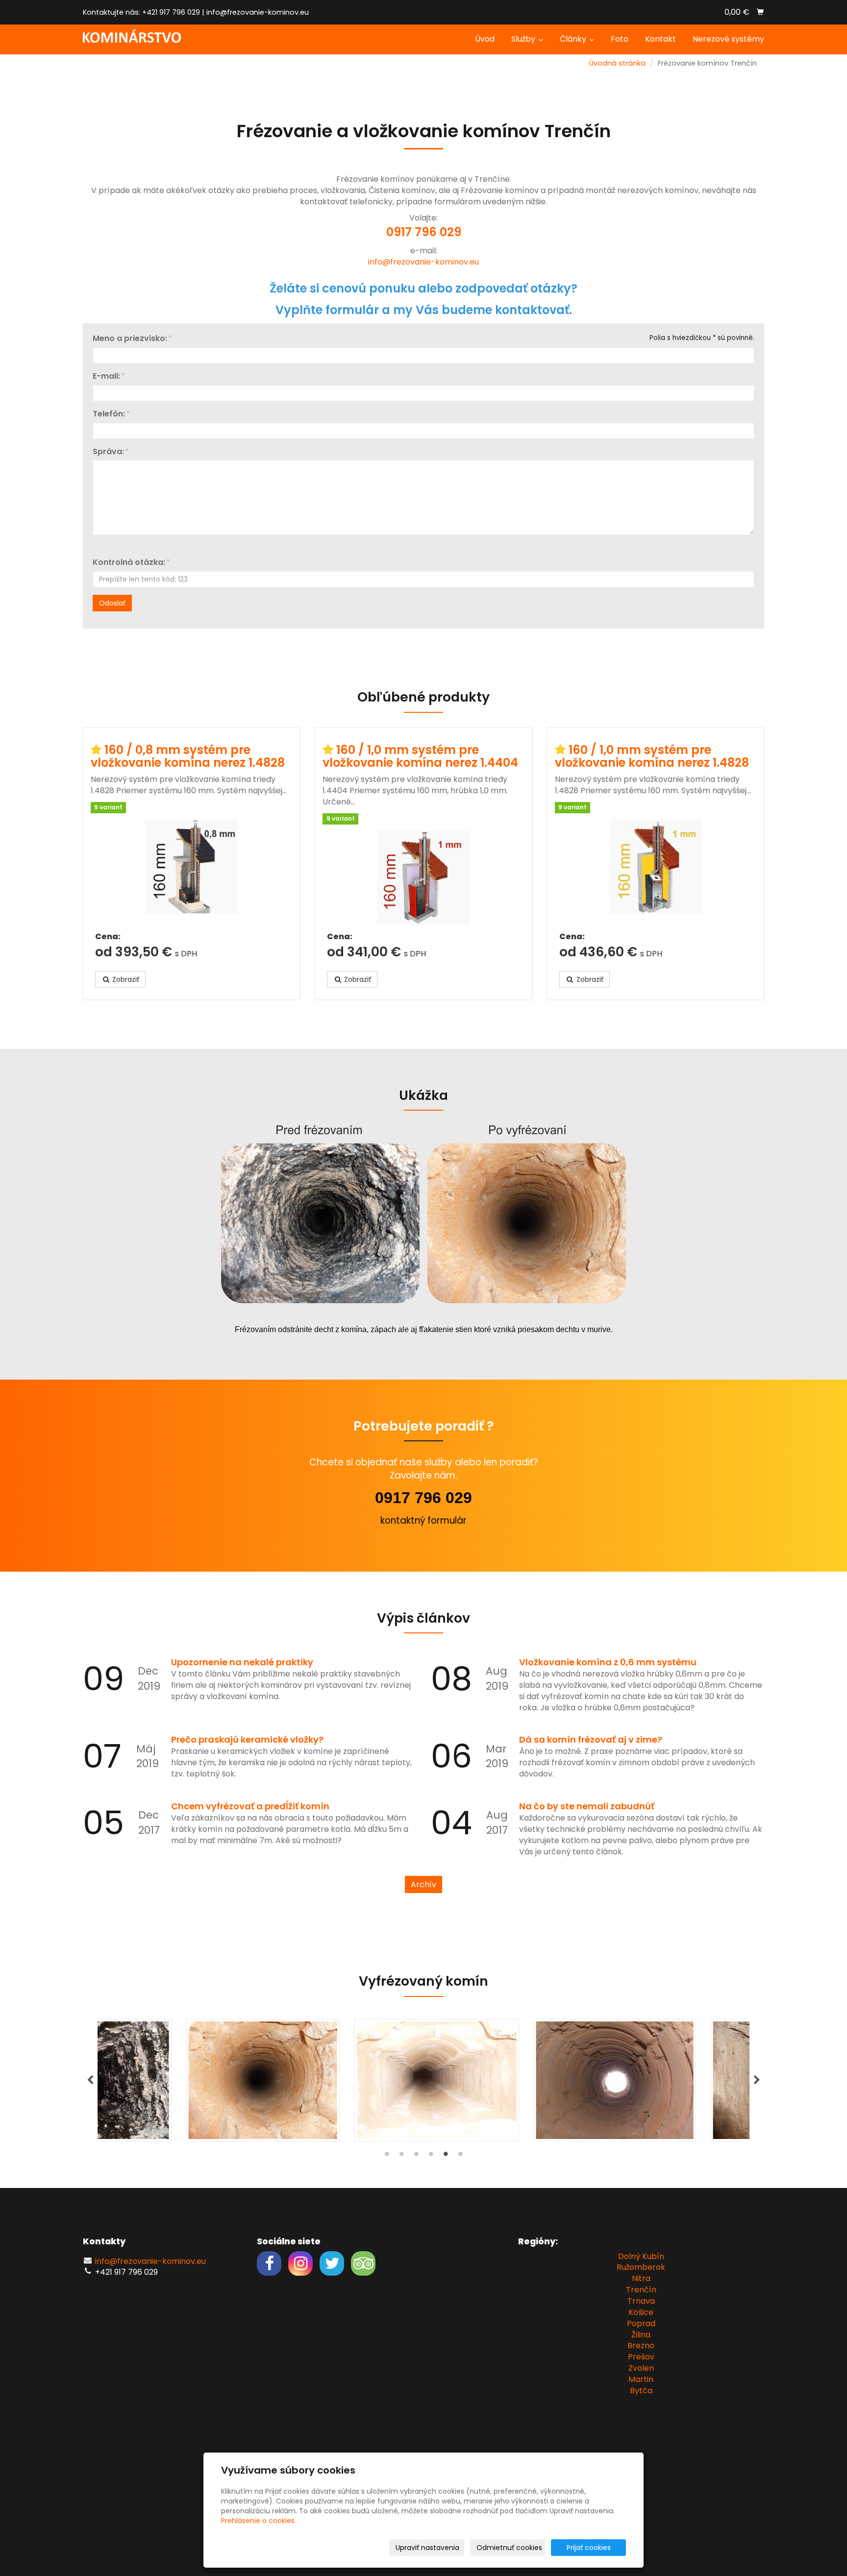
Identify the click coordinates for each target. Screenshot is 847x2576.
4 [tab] (431, 2156)
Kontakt (660, 39)
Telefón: (109, 414)
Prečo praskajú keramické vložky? (247, 1739)
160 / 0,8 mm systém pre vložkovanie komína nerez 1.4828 (188, 756)
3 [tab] (416, 2156)
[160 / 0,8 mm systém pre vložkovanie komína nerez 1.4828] (191, 872)
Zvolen (641, 2368)
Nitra (641, 2278)
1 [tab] (387, 2156)
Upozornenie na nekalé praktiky (242, 1662)
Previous (90, 2080)
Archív (423, 1884)
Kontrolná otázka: (129, 562)
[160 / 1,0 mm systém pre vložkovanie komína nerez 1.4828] (656, 872)
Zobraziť (125, 979)
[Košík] (760, 12)
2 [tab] (401, 2156)
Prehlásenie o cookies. (259, 2521)
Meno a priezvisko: (130, 339)
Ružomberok (641, 2267)
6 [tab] (460, 2156)
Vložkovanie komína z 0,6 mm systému (608, 1662)
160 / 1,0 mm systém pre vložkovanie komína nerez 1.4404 (420, 756)
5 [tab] (446, 2156)
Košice (641, 2312)
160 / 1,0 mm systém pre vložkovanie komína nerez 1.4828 (652, 756)
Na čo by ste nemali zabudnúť (587, 1806)
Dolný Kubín (641, 2256)
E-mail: (106, 376)
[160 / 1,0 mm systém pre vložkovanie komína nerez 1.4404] (423, 878)
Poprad (641, 2323)
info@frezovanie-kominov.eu (258, 12)
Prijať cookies (589, 2548)
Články (574, 39)
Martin (641, 2379)
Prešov (641, 2357)
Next (757, 2080)
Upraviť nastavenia (427, 2548)
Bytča (641, 2391)
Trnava (641, 2301)
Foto (620, 39)
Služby (524, 39)
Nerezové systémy (728, 39)
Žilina (641, 2335)
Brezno (641, 2345)
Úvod (485, 39)
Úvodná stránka (617, 63)
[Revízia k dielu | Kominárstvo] (132, 36)
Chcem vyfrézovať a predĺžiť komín (250, 1806)
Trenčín (641, 2290)
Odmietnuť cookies (509, 2548)
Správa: (108, 452)
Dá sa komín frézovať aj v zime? (591, 1739)
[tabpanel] (423, 2080)
